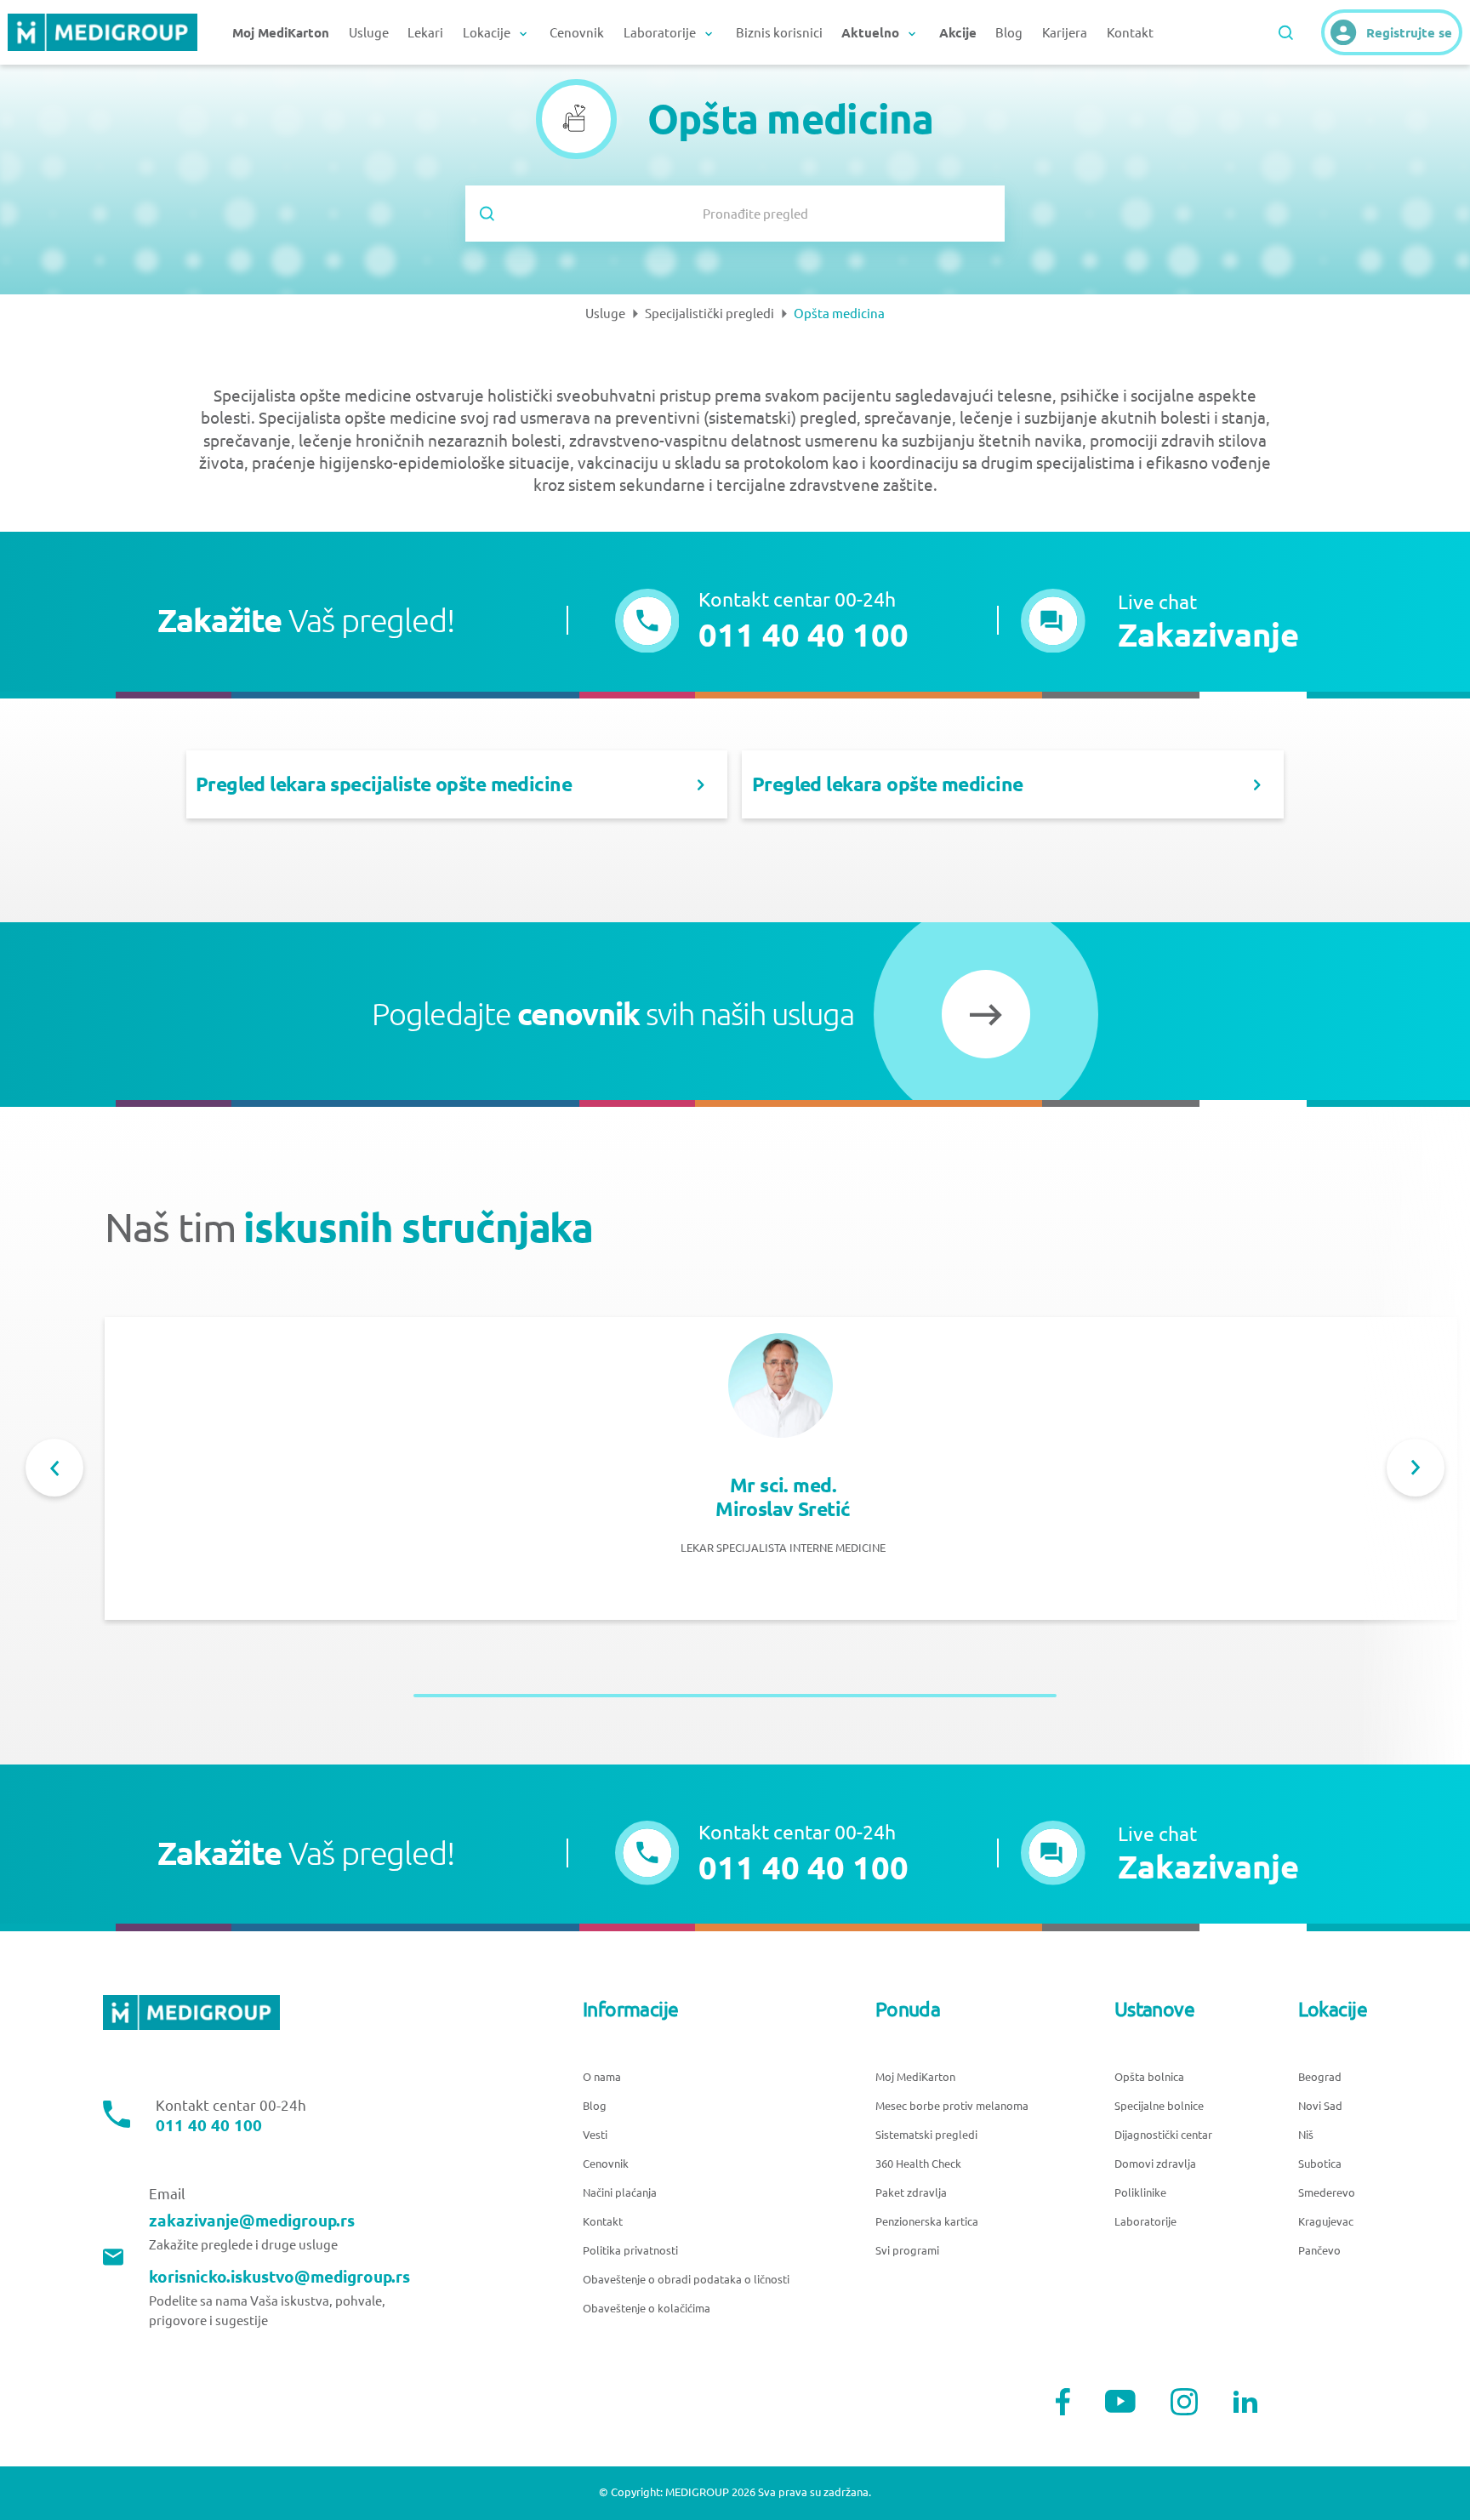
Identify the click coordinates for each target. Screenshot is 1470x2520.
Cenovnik (577, 33)
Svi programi (907, 2251)
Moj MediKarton (915, 2077)
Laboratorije (1145, 2222)
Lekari (425, 33)
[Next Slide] (1416, 1468)
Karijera (1065, 33)
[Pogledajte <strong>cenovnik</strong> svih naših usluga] (986, 1014)
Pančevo (1319, 2251)
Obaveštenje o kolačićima (647, 2309)
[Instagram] (1184, 2402)
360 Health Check (918, 2164)
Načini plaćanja (620, 2193)
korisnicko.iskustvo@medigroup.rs (279, 2277)
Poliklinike (1140, 2193)
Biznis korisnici (779, 33)
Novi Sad (1320, 2106)
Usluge (369, 33)
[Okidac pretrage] (1286, 33)
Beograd (1320, 2077)
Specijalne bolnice (1159, 2106)
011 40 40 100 (209, 2126)
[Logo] (102, 32)
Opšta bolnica (1149, 2077)
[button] (1159, 621)
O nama (602, 2077)
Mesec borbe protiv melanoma (952, 2106)
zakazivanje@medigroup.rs (252, 2221)
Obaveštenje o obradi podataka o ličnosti (686, 2280)
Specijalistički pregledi (709, 314)
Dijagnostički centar (1163, 2135)
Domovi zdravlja (1155, 2164)
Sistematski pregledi (926, 2135)
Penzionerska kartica (927, 2222)
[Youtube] (1120, 2401)
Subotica (1320, 2164)
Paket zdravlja (911, 2193)
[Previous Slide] (54, 1468)
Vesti (595, 2135)
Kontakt (1130, 33)
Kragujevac (1326, 2222)
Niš (1306, 2135)
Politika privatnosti (630, 2251)
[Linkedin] (1245, 2402)
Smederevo (1327, 2193)
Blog (1009, 33)
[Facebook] (1063, 2402)
